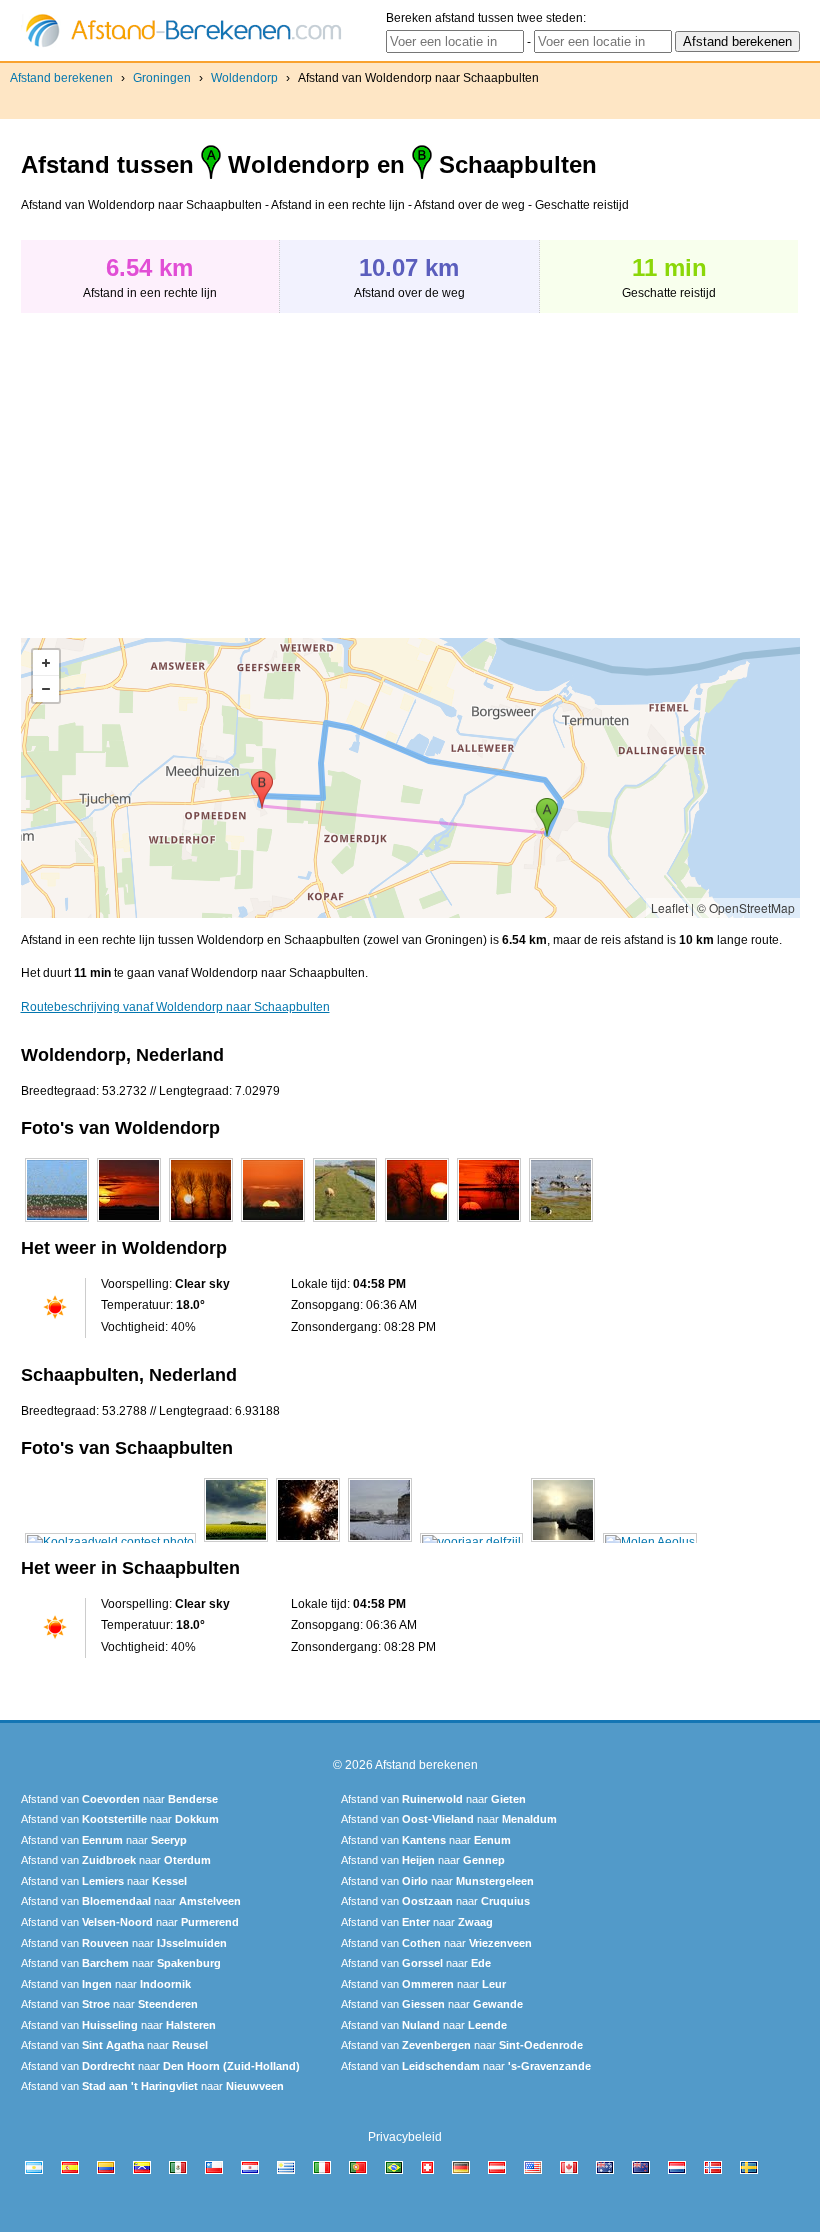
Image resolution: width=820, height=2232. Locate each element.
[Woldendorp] (57, 1222)
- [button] (46, 689)
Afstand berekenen (61, 78)
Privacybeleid (405, 2137)
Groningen (162, 78)
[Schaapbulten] (110, 1542)
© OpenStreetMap (746, 907)
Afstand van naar (119, 1799)
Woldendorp (244, 78)
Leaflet (669, 907)
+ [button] (46, 663)
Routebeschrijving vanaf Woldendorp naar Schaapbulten (175, 1007)
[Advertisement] (189, 465)
